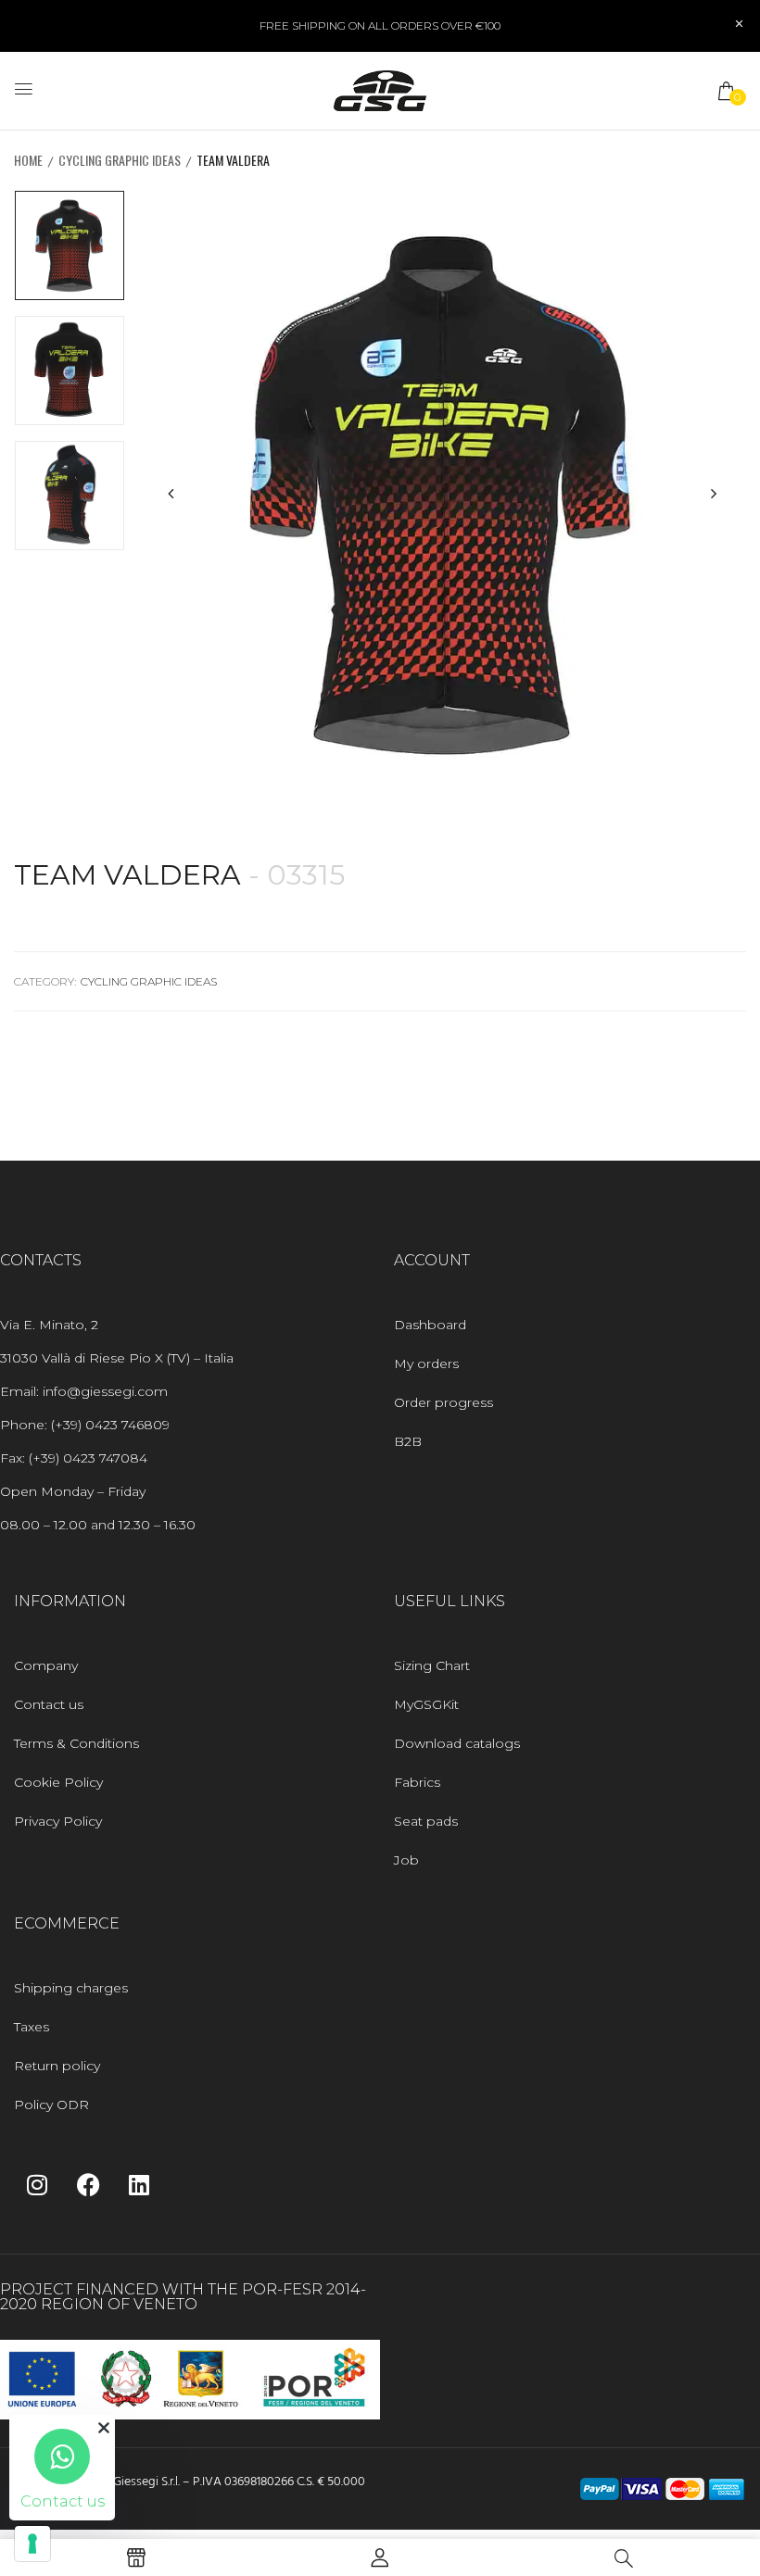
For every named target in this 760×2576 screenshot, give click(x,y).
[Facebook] (88, 2184)
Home (28, 160)
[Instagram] (37, 2184)
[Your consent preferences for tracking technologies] (32, 2544)
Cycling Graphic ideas (120, 160)
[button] (728, 91)
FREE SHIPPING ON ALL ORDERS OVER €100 (380, 25)
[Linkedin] (139, 2184)
